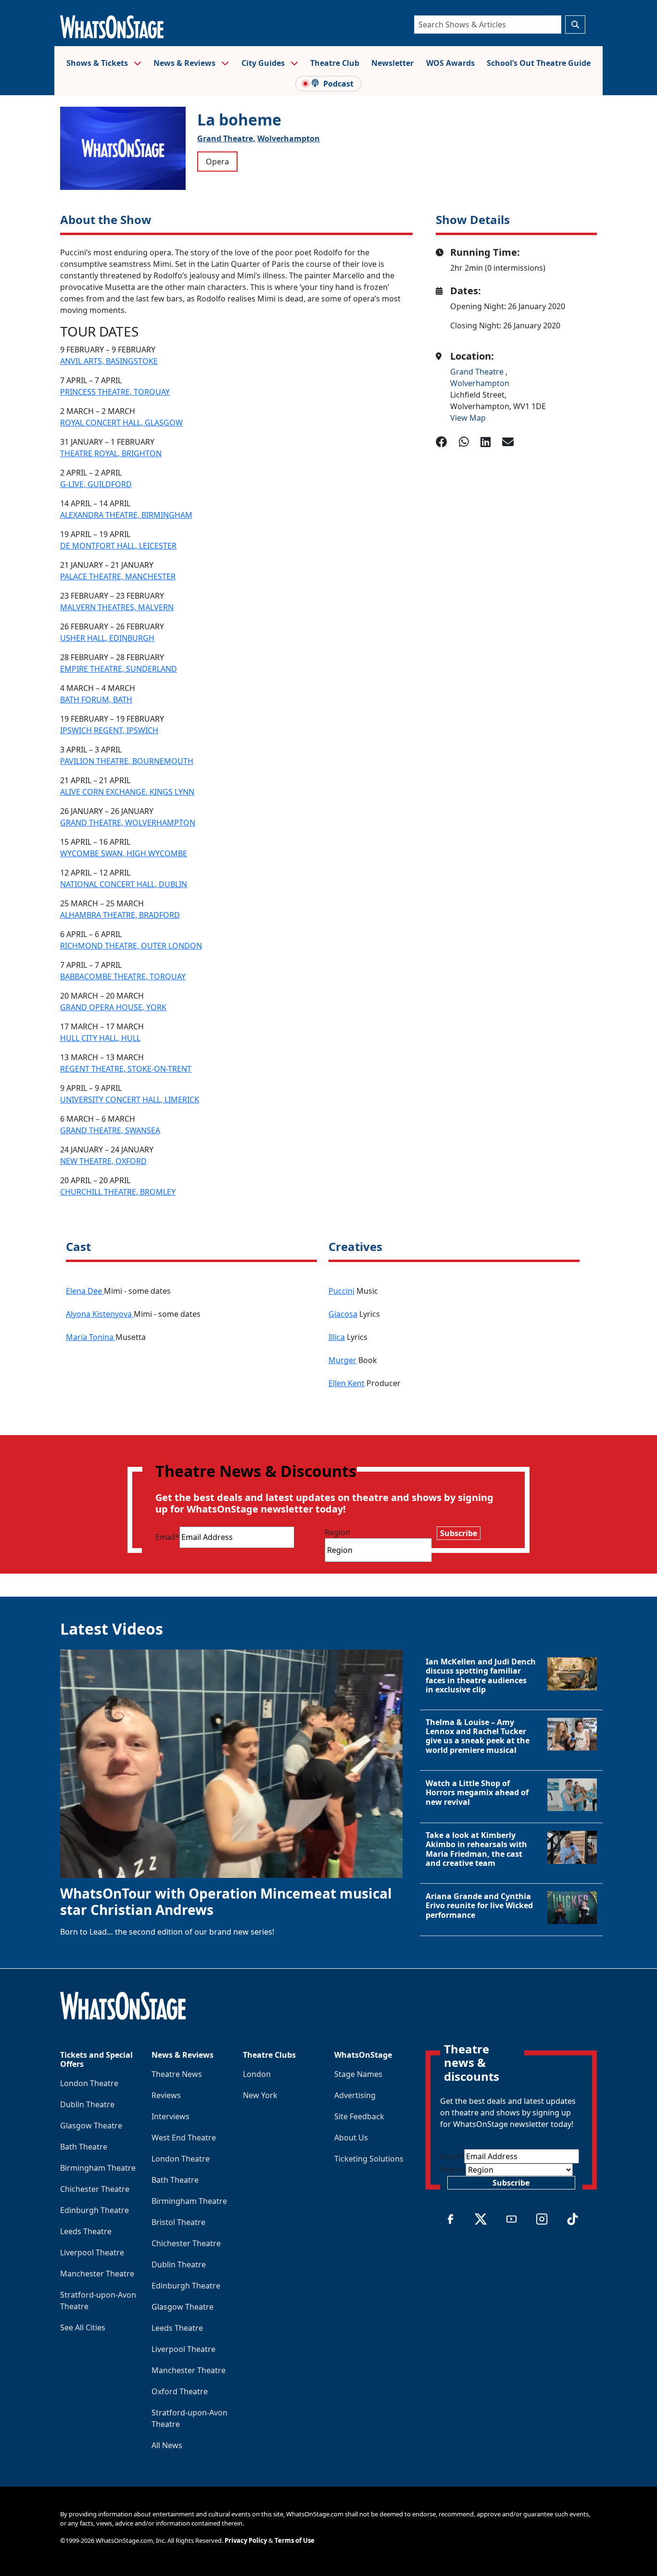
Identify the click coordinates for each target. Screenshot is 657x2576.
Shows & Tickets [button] (98, 63)
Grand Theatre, (226, 138)
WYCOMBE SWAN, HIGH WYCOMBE (124, 853)
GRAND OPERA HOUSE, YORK (113, 1007)
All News (167, 2445)
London (257, 2074)
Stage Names (358, 2074)
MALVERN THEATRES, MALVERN (117, 607)
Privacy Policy (246, 2540)
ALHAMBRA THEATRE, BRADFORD (120, 915)
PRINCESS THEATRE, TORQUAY (115, 392)
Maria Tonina (91, 1337)
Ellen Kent (347, 1383)
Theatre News (177, 2074)
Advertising (355, 2095)
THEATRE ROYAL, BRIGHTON (111, 453)
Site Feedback (359, 2116)
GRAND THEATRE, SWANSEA (110, 1130)
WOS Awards (450, 63)
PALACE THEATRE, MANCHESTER (118, 576)
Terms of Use (295, 2540)
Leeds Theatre (86, 2231)
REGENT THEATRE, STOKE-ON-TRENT (126, 1069)
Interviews (171, 2116)
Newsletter (392, 63)
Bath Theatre (84, 2147)
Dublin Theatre (87, 2104)
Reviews (166, 2095)
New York (260, 2095)
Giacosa (343, 1314)
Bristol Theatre (178, 2222)
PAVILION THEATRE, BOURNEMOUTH (127, 761)
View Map (468, 418)
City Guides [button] (264, 63)
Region (337, 1532)
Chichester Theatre (95, 2189)
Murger (342, 1360)
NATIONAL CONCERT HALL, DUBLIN (124, 884)
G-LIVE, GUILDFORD (96, 484)
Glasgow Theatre (91, 2126)
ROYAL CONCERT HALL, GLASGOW (121, 423)
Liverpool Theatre (92, 2252)
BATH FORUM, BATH (96, 700)
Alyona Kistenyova (100, 1314)
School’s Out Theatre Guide (539, 63)
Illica (337, 1337)
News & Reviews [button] (185, 63)
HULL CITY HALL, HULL (100, 1038)
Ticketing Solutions (369, 2159)
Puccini (341, 1291)
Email (167, 1537)
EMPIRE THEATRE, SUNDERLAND (119, 669)
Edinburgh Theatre (95, 2210)
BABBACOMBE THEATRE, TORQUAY (123, 976)
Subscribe (459, 1533)
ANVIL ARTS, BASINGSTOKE (109, 361)
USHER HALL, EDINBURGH (107, 638)
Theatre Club (335, 63)
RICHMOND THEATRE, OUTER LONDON (131, 946)
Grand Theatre (478, 372)
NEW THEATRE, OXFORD (103, 1161)
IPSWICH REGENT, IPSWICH (109, 730)
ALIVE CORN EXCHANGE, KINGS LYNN (127, 792)
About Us (351, 2138)
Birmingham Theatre (98, 2168)
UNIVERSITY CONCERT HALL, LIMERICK (130, 1100)
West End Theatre (184, 2138)
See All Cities (83, 2327)
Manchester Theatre (97, 2274)
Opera (217, 162)
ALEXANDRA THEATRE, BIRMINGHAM (126, 515)
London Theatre (89, 2083)
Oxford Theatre (180, 2391)
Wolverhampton (289, 138)
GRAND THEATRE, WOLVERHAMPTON (128, 823)
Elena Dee (85, 1291)
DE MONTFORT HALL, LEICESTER (118, 546)
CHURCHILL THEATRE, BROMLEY (118, 1192)
